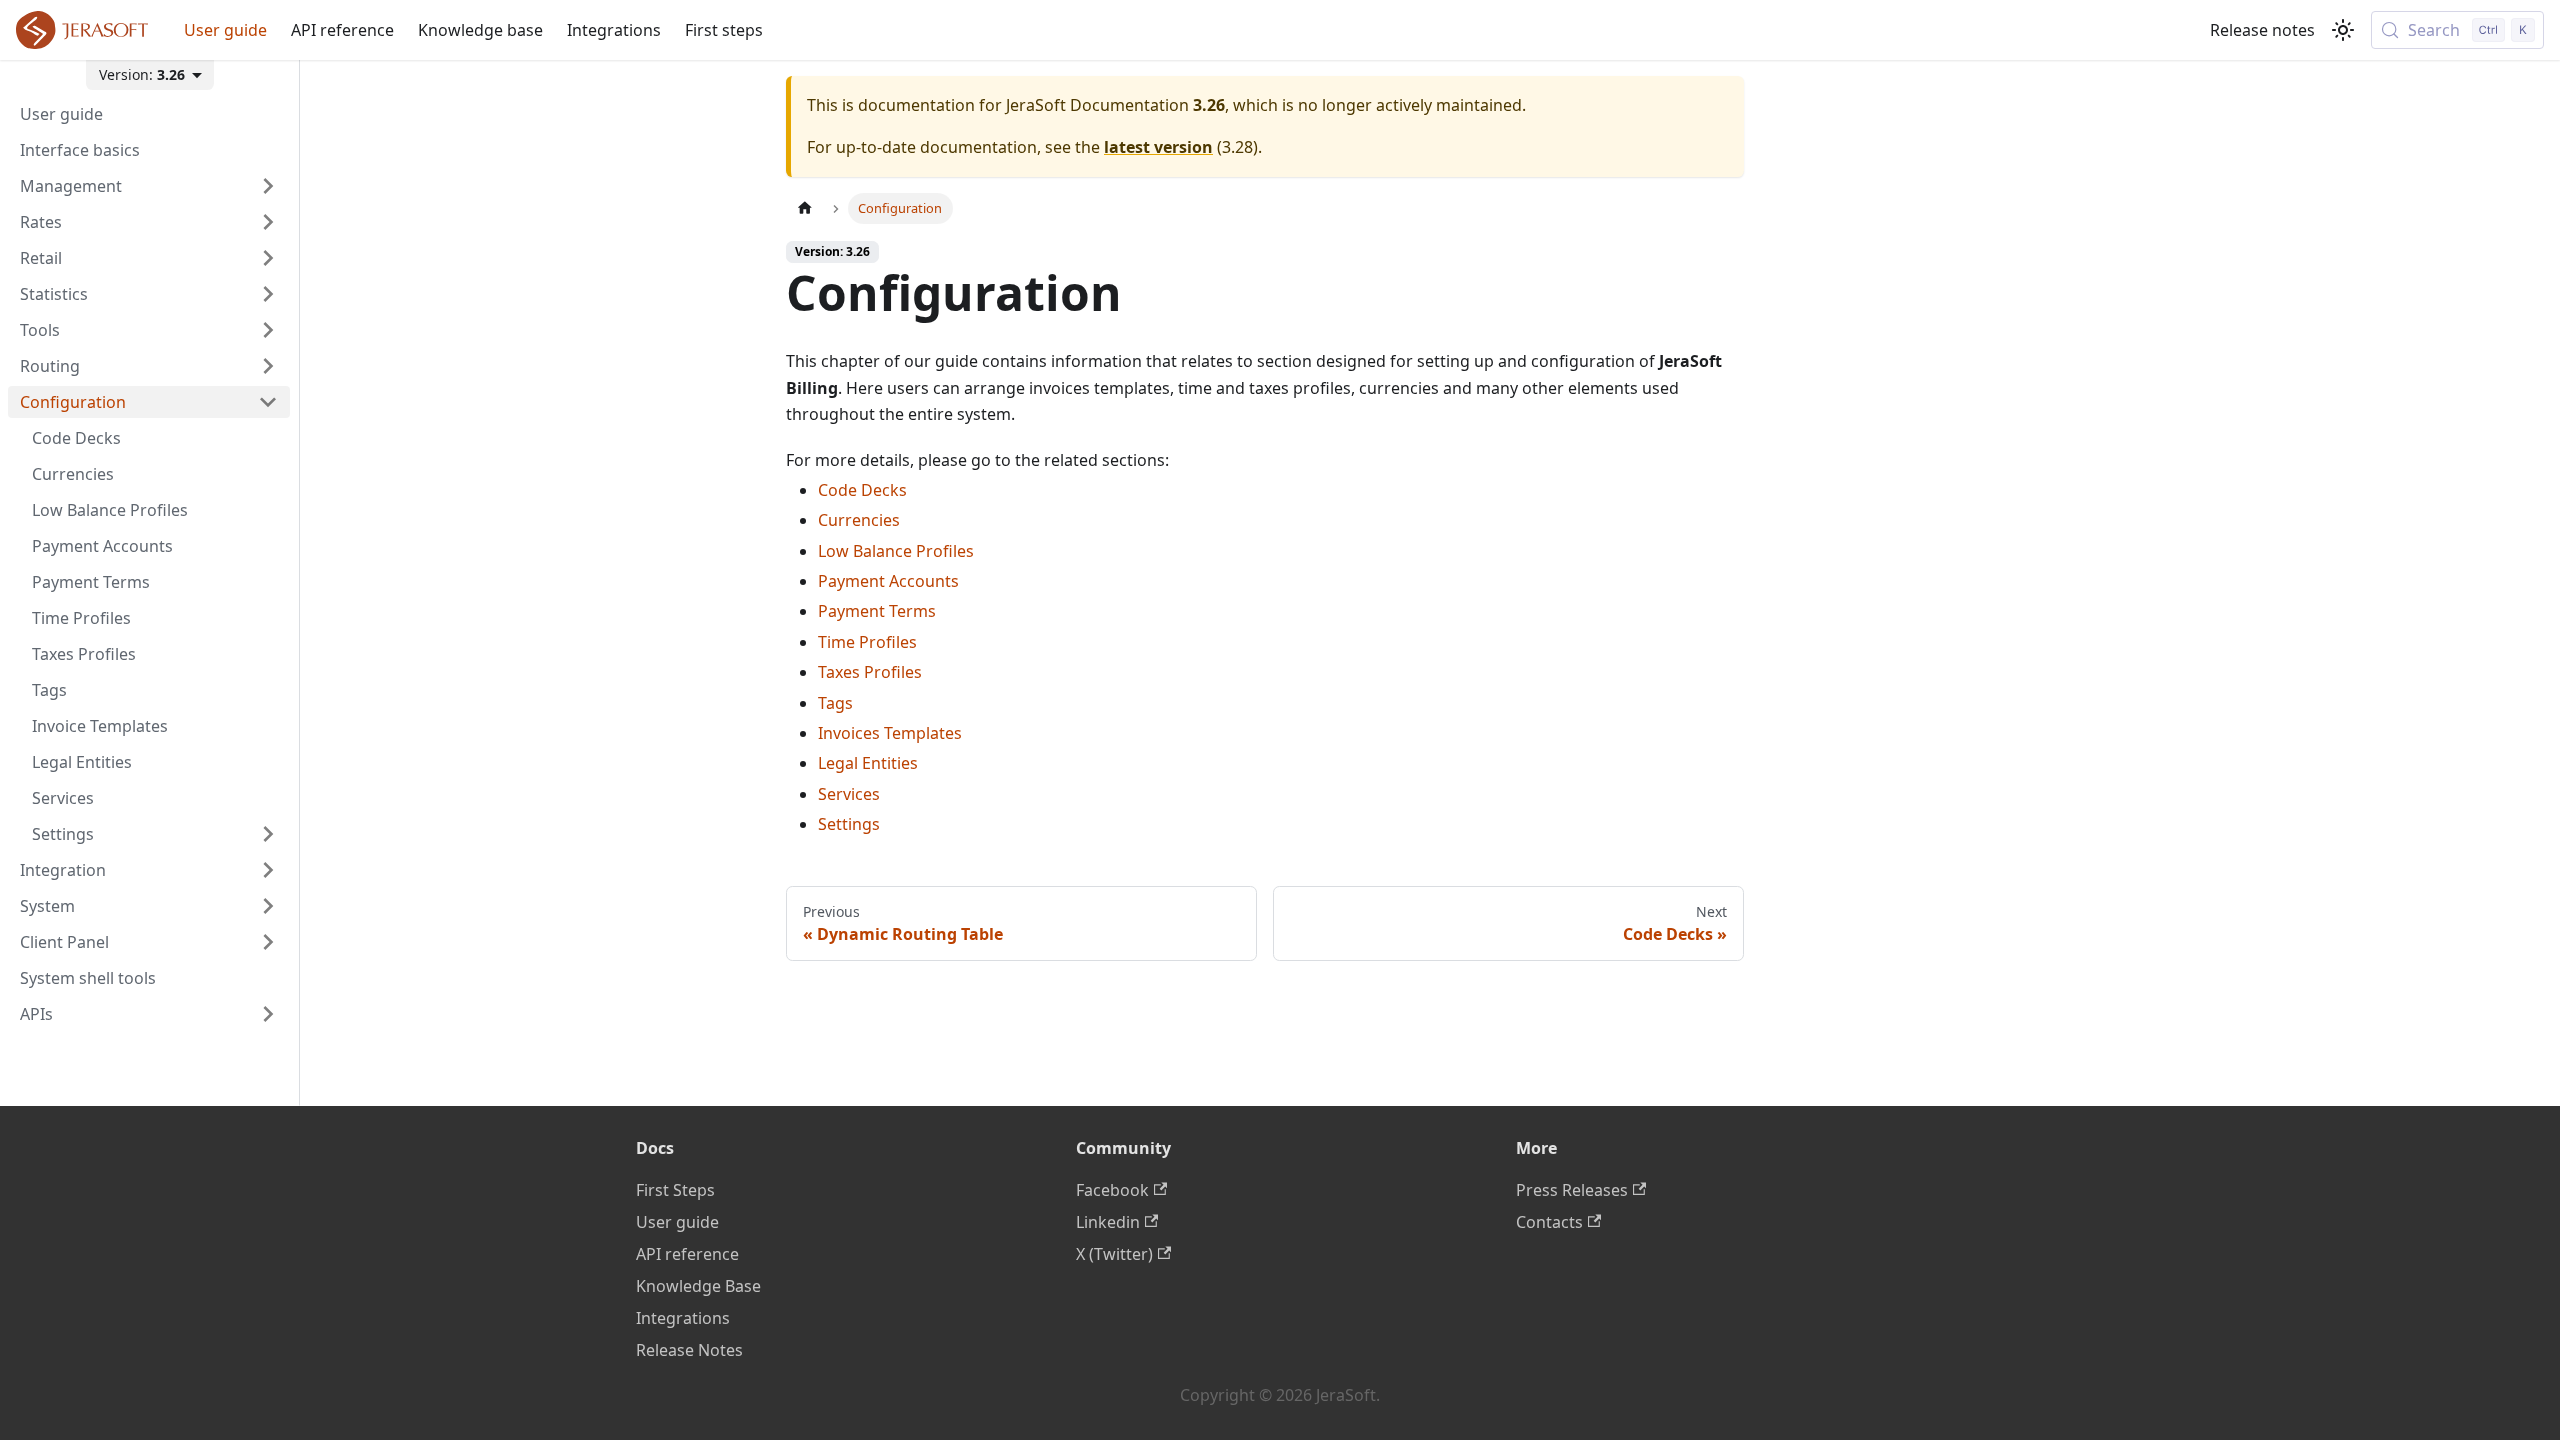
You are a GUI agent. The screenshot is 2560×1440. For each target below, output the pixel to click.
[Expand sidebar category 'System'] (268, 906)
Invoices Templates (890, 733)
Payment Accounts (888, 581)
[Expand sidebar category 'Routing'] (268, 366)
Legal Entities (868, 763)
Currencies (859, 520)
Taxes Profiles (870, 672)
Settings (849, 824)
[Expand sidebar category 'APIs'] (268, 1014)
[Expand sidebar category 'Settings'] (268, 834)
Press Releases (1572, 1190)
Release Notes (689, 1350)
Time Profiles (867, 642)
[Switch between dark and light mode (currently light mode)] (2343, 30)
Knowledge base (480, 30)
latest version (1158, 147)
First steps (724, 30)
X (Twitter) (1114, 1254)
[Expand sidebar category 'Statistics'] (268, 294)
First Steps (675, 1190)
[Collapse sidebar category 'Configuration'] (268, 402)
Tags (835, 703)
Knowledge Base (698, 1286)
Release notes (2262, 30)
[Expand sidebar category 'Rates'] (268, 222)
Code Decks (862, 490)
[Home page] (805, 208)
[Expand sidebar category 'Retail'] (268, 258)
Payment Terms (877, 611)
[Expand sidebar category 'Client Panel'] (268, 942)
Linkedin (1108, 1222)
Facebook (1112, 1190)
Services (849, 794)
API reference (342, 30)
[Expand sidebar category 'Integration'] (268, 870)
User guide (225, 30)
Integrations (614, 30)
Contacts (1549, 1222)
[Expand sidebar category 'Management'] (268, 186)
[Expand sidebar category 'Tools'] (268, 330)
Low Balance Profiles (896, 551)
